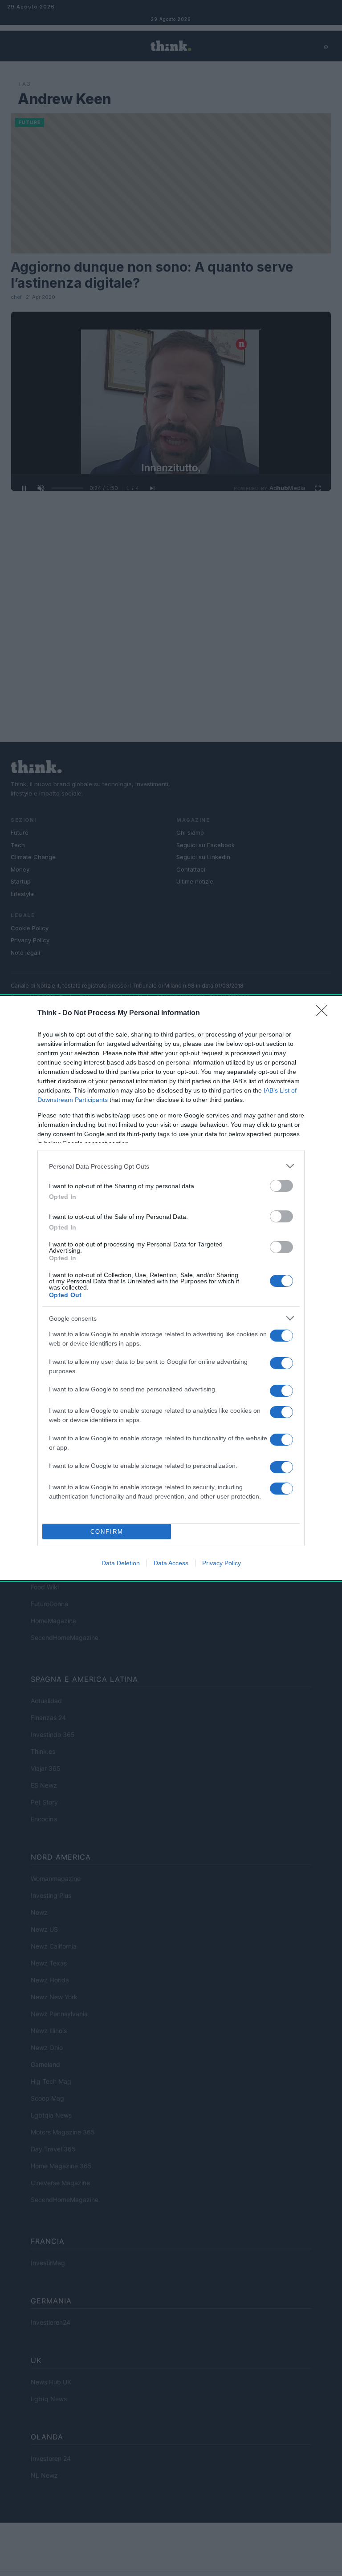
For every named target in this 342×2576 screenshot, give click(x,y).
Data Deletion (121, 1563)
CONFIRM (107, 1532)
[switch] (281, 1186)
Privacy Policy (222, 1563)
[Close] (325, 1013)
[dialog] (171, 1288)
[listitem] (171, 1166)
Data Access (171, 1563)
